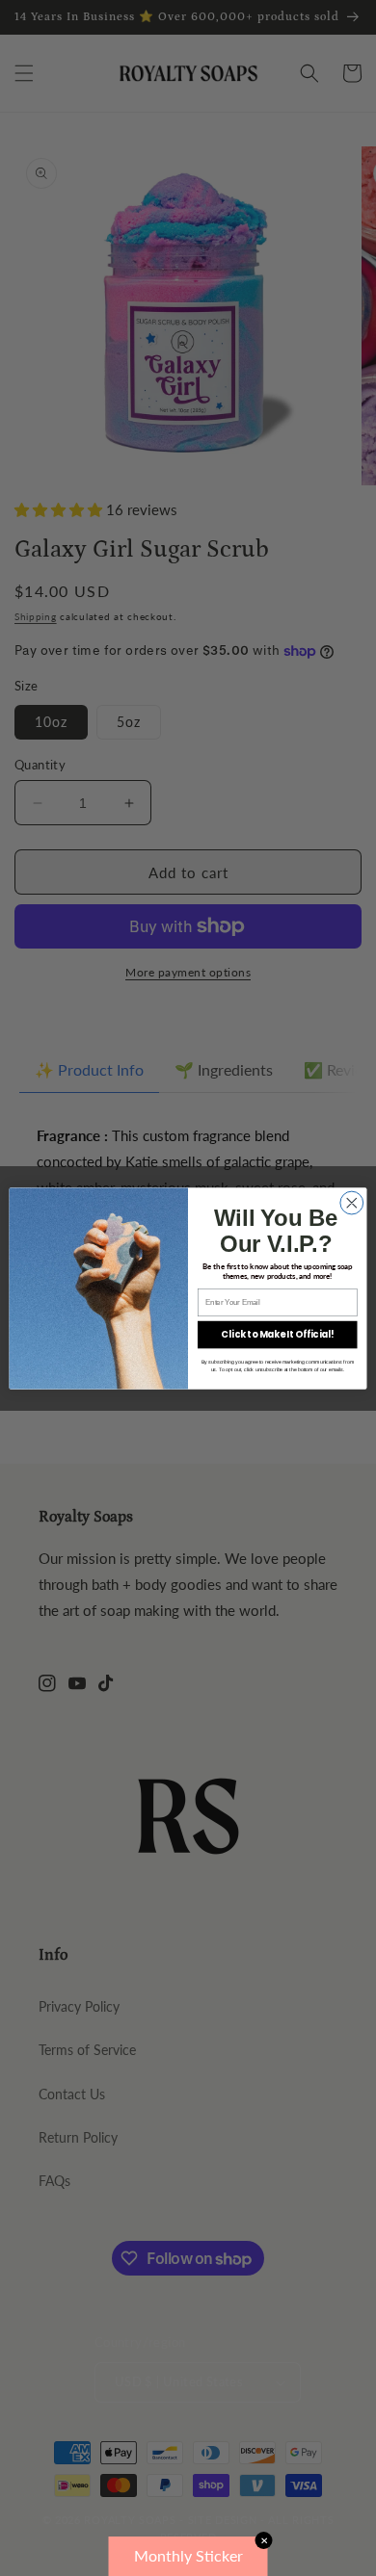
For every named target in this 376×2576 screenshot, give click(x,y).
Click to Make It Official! (277, 1334)
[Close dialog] (352, 1203)
